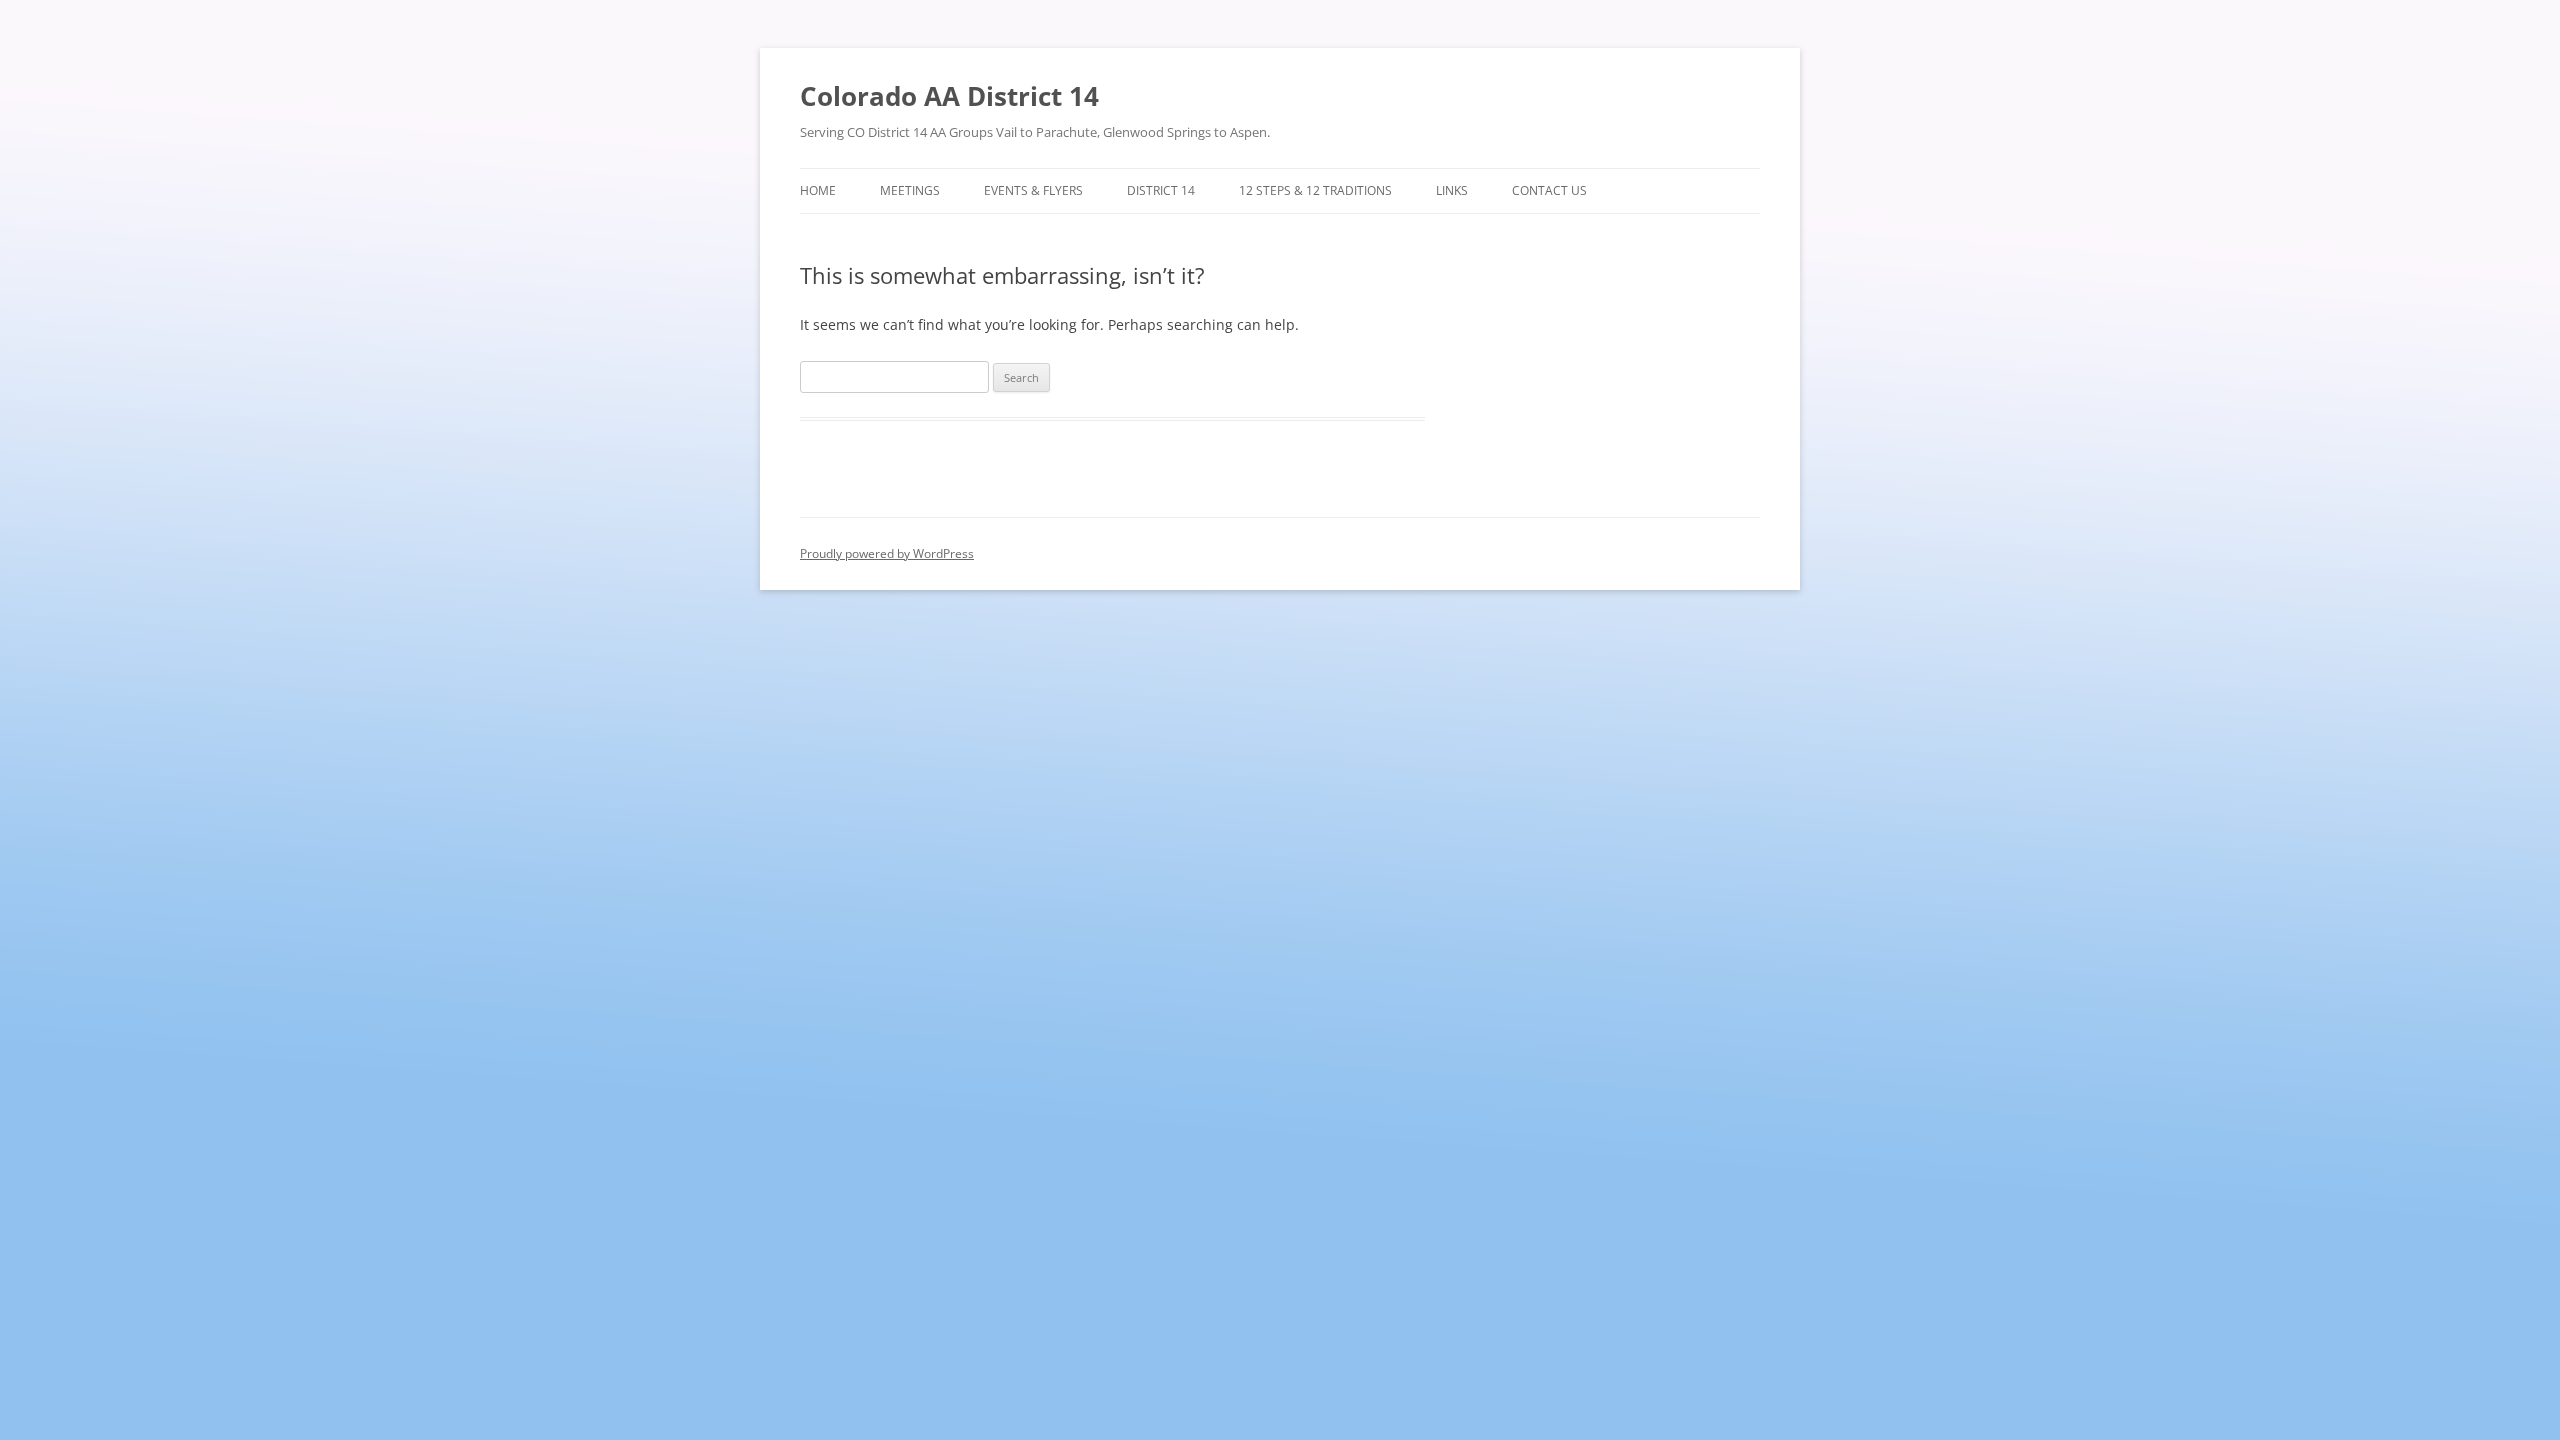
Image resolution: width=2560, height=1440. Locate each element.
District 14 (1161, 190)
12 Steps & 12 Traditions (1315, 190)
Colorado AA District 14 (949, 96)
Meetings (910, 190)
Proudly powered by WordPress (887, 553)
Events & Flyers (1033, 190)
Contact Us (1549, 190)
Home (818, 190)
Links (1452, 190)
